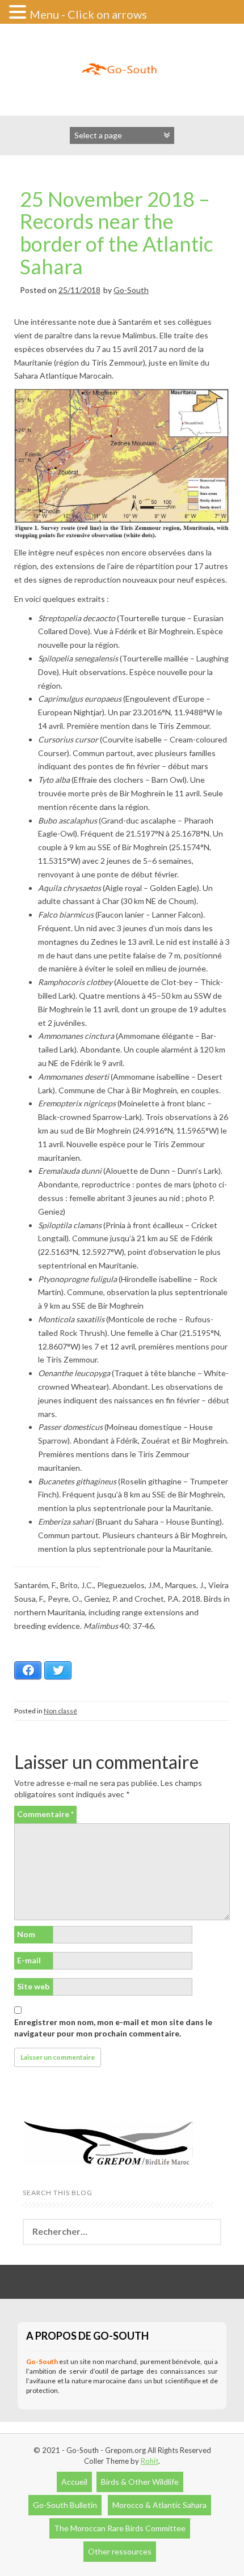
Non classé (60, 1711)
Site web (33, 1986)
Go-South (131, 290)
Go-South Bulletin (65, 2505)
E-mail (29, 1960)
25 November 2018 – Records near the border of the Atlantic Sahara (117, 233)
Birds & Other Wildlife (140, 2482)
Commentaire (45, 1814)
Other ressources (120, 2551)
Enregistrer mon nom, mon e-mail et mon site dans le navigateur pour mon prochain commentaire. (113, 2028)
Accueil (74, 2482)
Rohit (150, 2461)
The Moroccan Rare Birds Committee (120, 2528)
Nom (26, 1934)
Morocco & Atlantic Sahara (159, 2505)
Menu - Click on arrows (88, 14)
